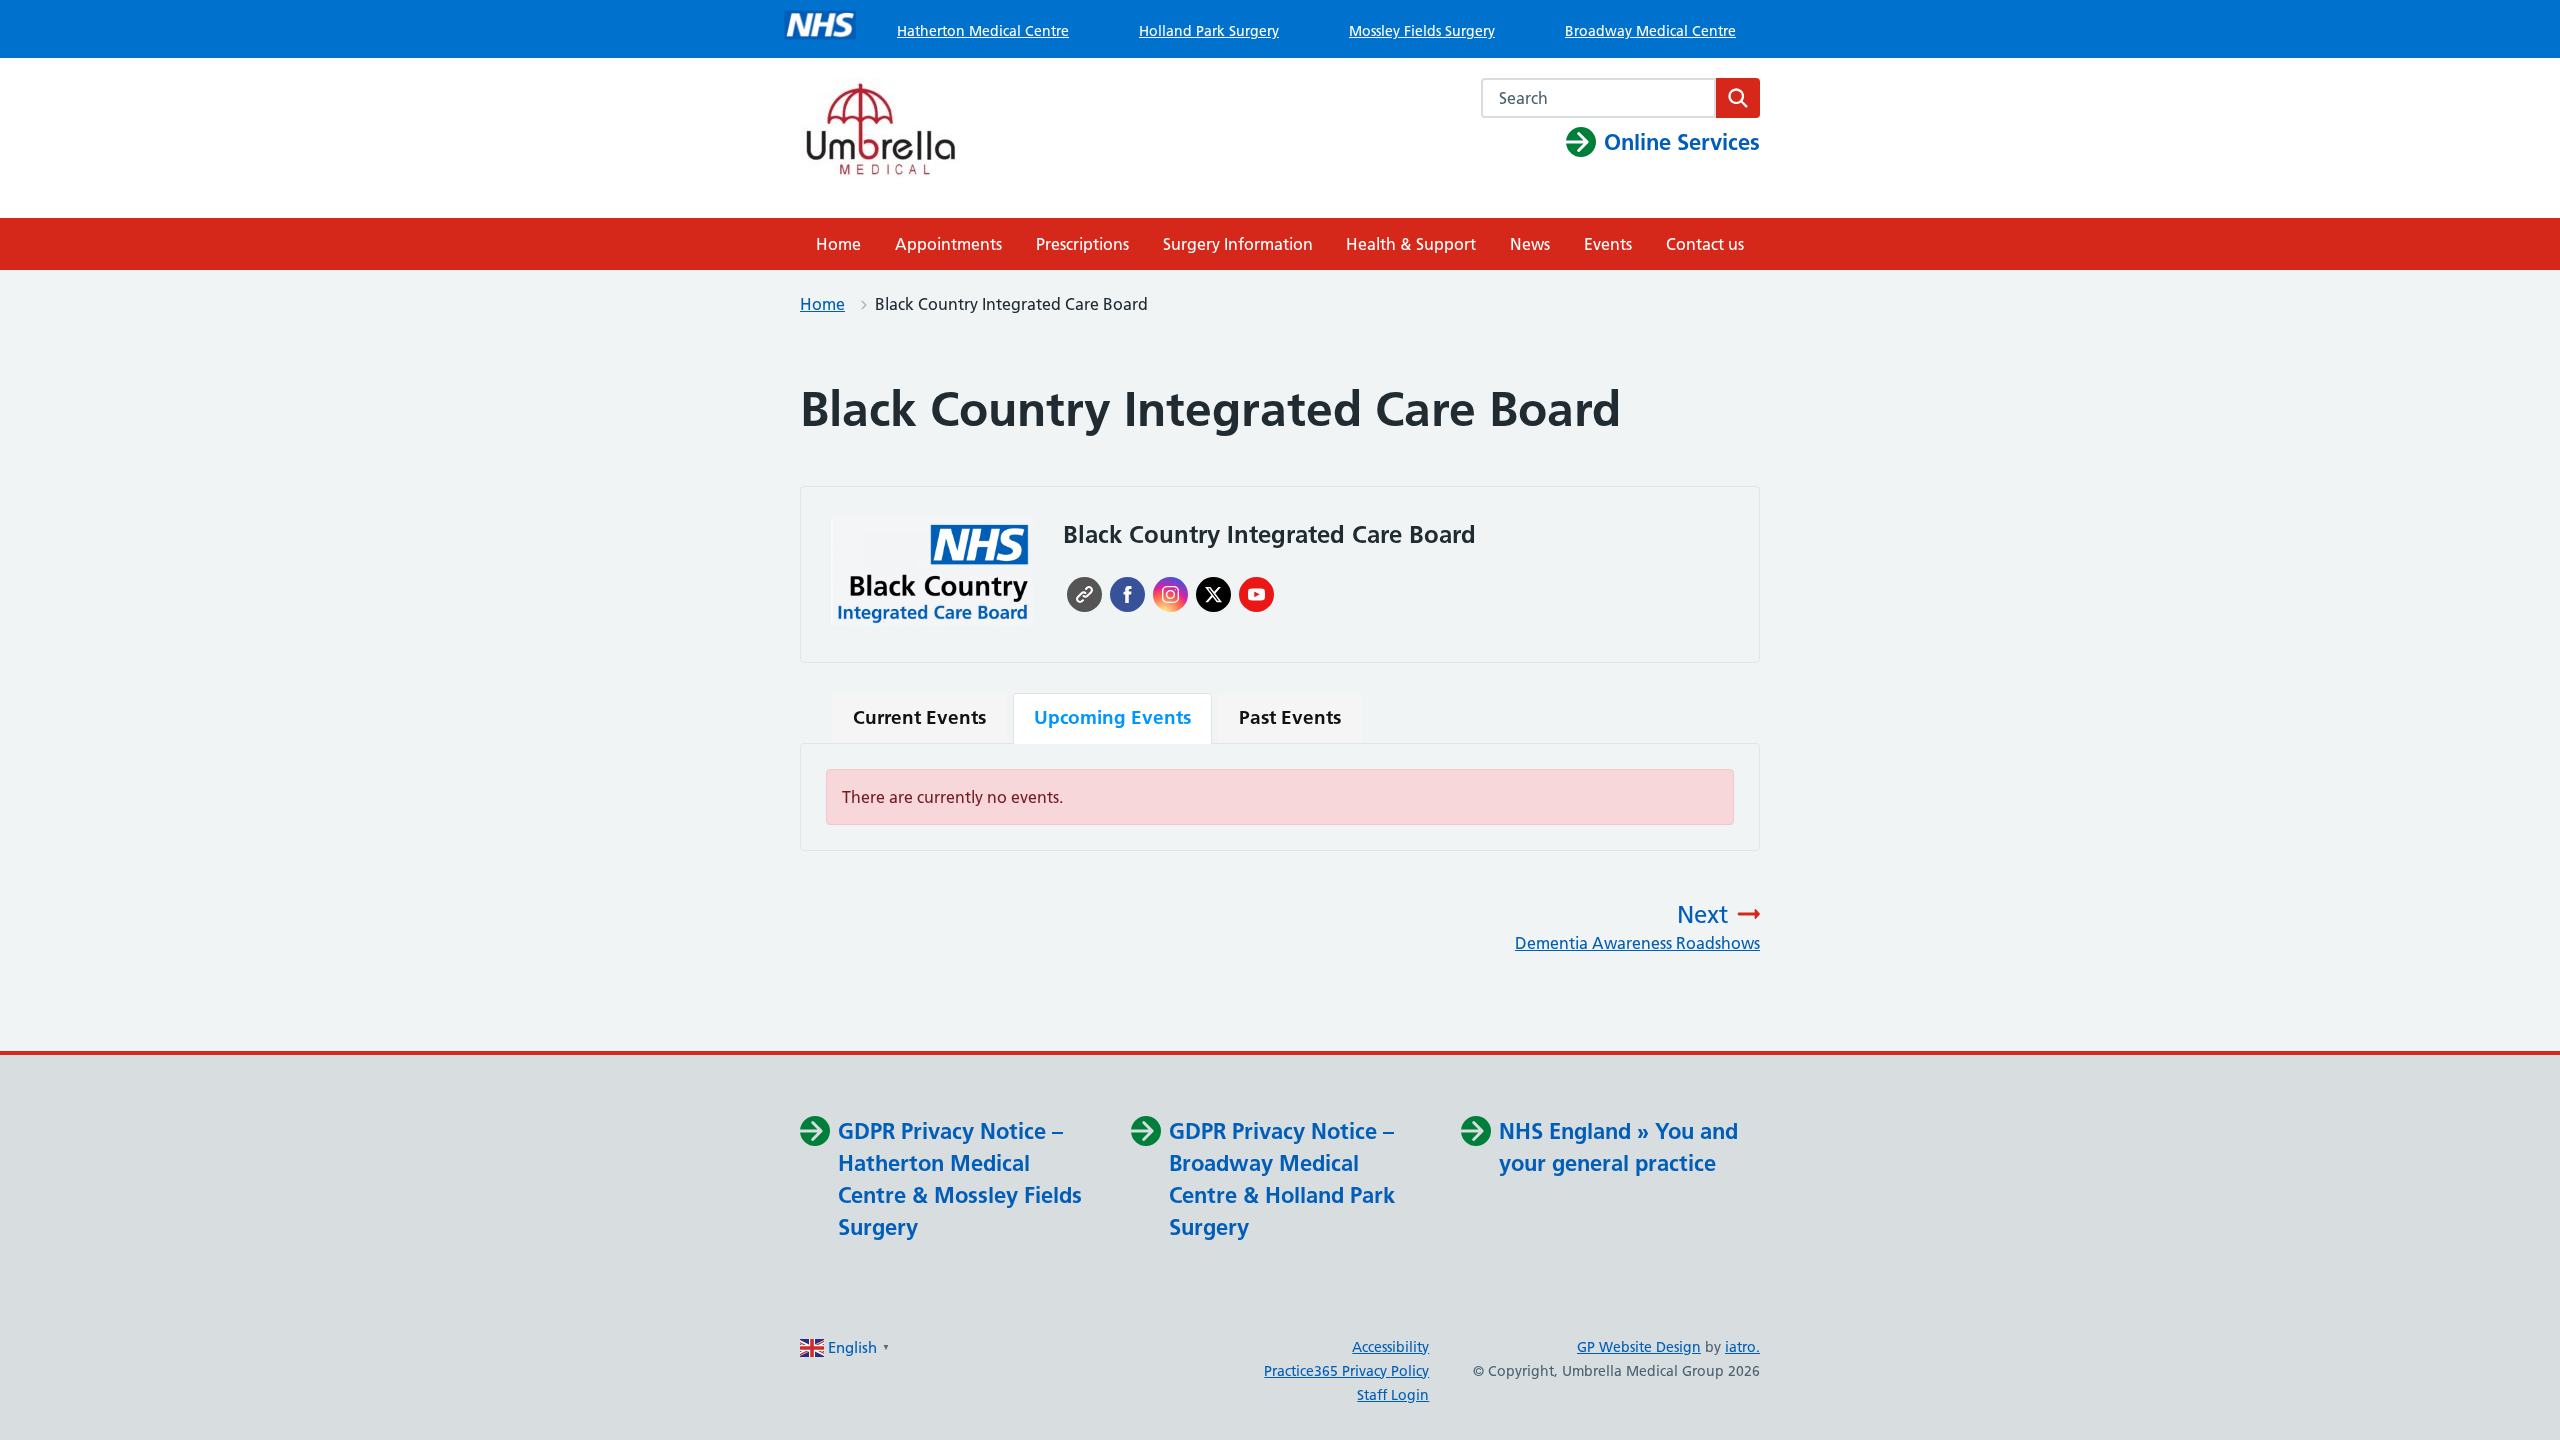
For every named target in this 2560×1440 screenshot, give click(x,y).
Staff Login (1393, 1395)
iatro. (1742, 1347)
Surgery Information (1238, 244)
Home (838, 244)
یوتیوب (1256, 594)
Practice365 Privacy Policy (1346, 1371)
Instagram (1170, 594)
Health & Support (1411, 244)
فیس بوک (1127, 594)
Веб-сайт (1084, 594)
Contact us (1705, 244)
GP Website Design (1639, 1347)
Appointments (948, 244)
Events (1608, 244)
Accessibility (1390, 1347)
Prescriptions (1082, 244)
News (1530, 244)
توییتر (1213, 594)
